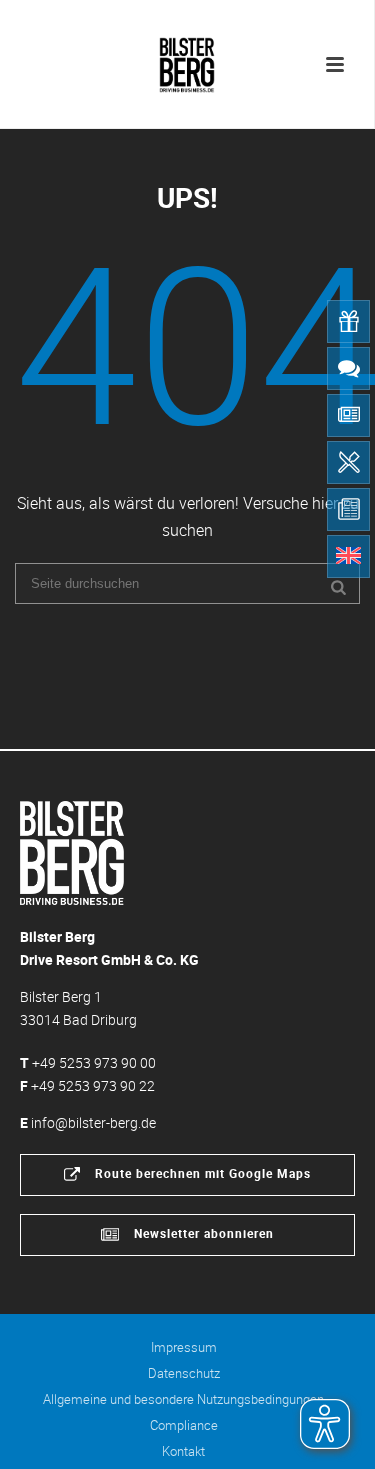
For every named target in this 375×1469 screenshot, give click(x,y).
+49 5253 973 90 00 (94, 1062)
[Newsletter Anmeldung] (348, 415)
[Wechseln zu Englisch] (348, 556)
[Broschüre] (348, 509)
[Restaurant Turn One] (348, 462)
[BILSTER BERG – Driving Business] (187, 60)
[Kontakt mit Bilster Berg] (348, 368)
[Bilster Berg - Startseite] (72, 851)
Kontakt (183, 1451)
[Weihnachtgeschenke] (348, 321)
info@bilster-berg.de (93, 1122)
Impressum (184, 1347)
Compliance (184, 1425)
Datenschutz (184, 1373)
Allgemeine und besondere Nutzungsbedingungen (183, 1399)
